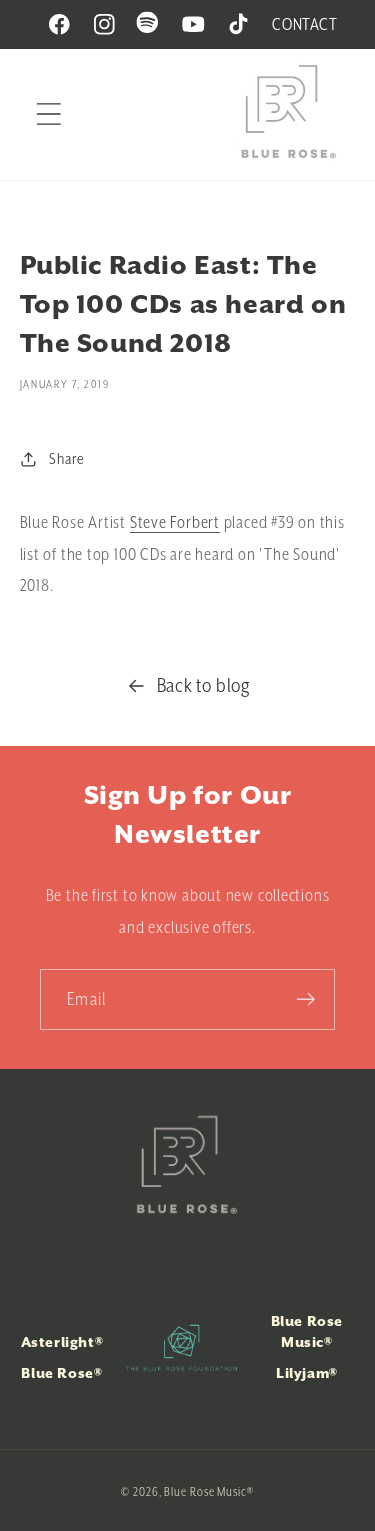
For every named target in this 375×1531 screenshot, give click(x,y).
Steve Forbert (175, 522)
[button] (48, 114)
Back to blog (204, 685)
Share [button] (66, 458)
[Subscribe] (305, 999)
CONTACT (304, 24)
